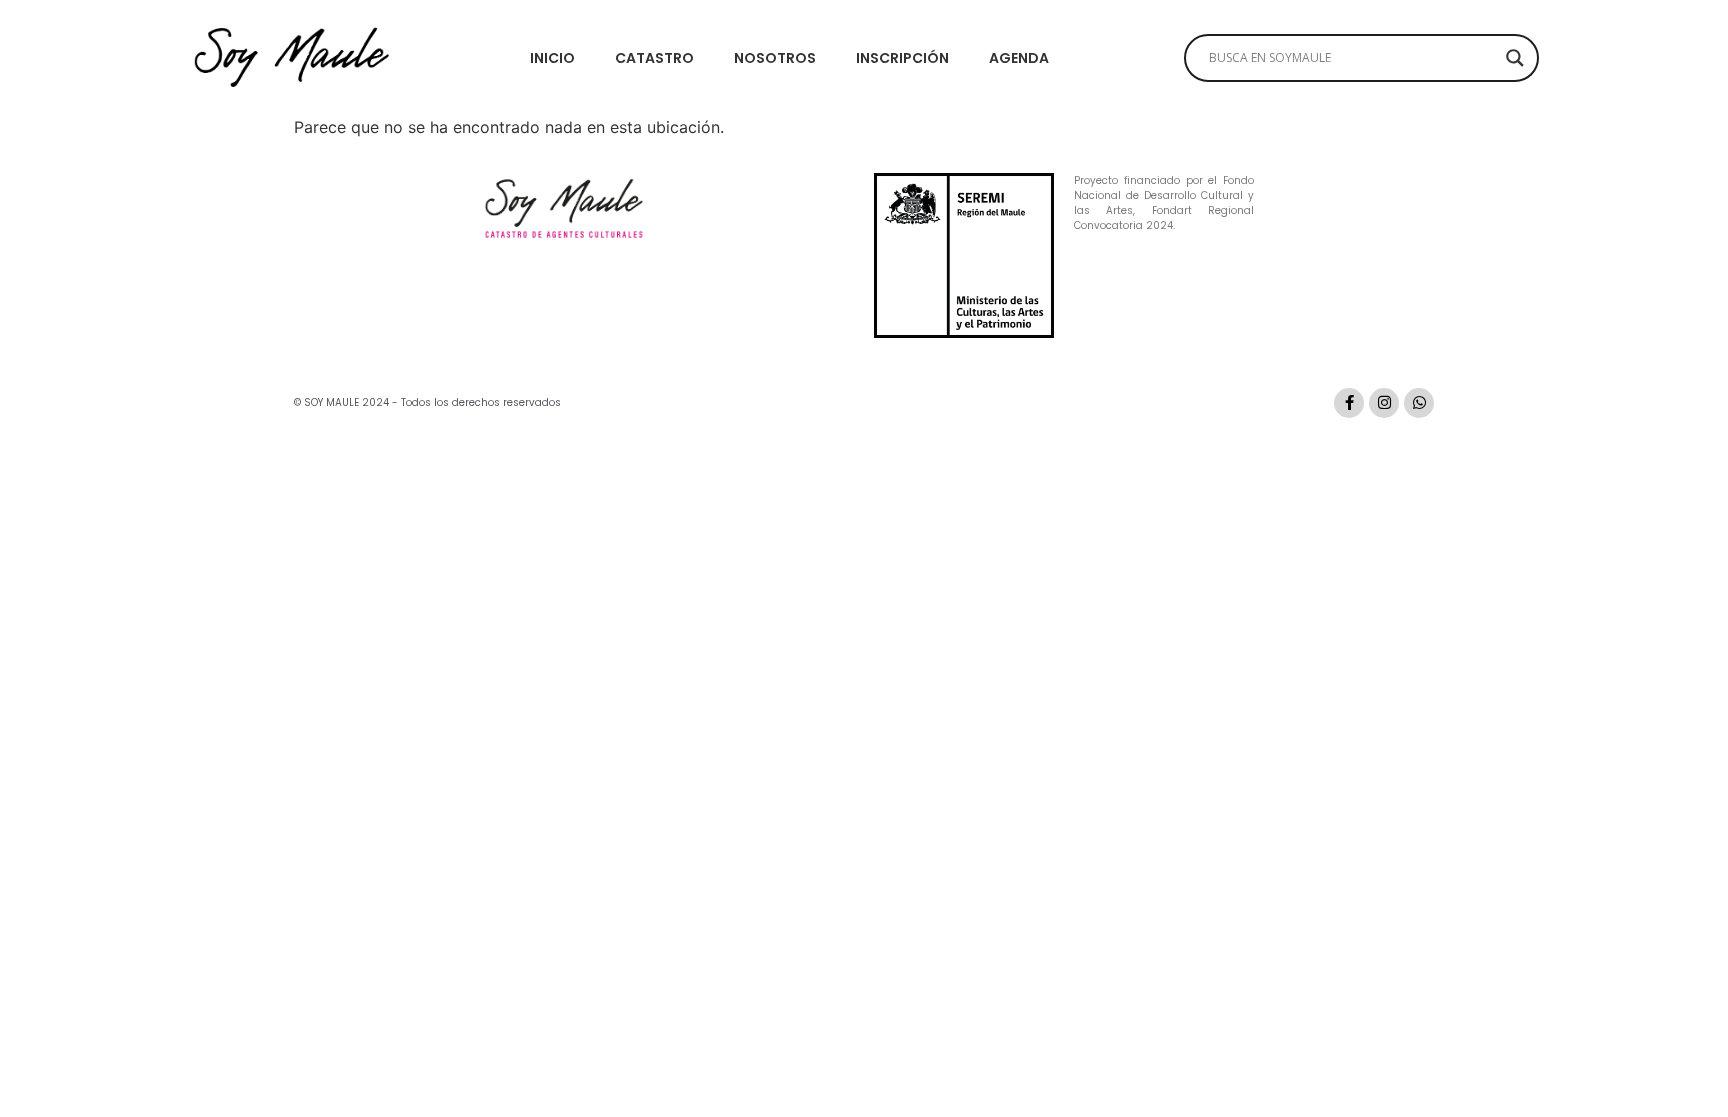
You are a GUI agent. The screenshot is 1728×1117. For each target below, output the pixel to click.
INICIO (552, 58)
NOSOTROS (775, 58)
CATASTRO (654, 58)
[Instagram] (1384, 403)
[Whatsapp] (1419, 403)
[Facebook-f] (1349, 403)
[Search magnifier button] (1515, 58)
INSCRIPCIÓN (902, 58)
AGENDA (1019, 58)
